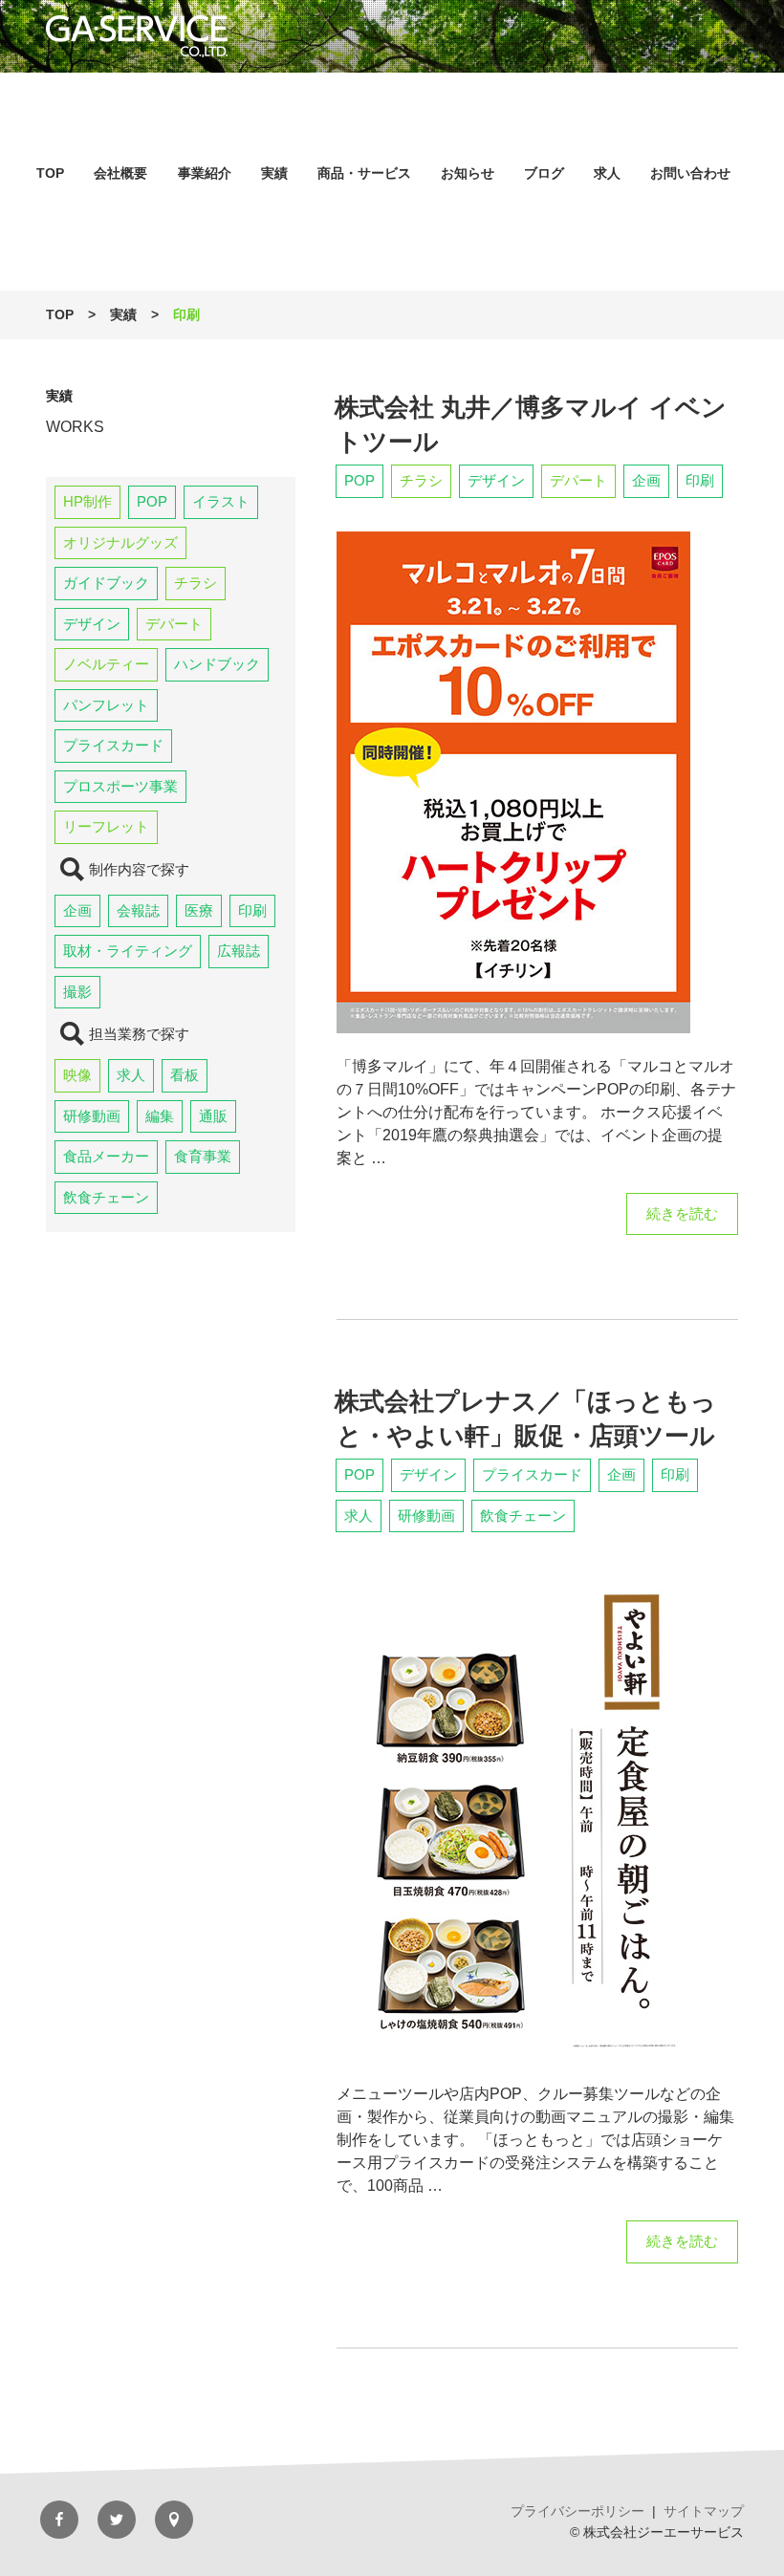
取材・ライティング (128, 951)
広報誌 (239, 951)
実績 (274, 173)
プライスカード (113, 745)
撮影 (77, 992)
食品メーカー (106, 1156)
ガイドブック (106, 583)
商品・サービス (364, 173)
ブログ (544, 173)
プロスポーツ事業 (120, 786)
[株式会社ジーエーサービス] (392, 36)
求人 (607, 173)
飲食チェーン (106, 1197)
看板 (185, 1075)
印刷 (252, 910)
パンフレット (106, 705)
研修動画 (92, 1116)
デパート (174, 624)
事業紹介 (205, 173)
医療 (199, 910)
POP (152, 501)
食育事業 (203, 1156)
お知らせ (468, 173)
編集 (160, 1116)
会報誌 (138, 910)
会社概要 (120, 173)
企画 (77, 910)
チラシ (196, 583)
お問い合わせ (690, 173)
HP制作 (87, 501)
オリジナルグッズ (120, 542)
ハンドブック (217, 664)
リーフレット (106, 826)
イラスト (221, 501)
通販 (213, 1116)
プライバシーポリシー (577, 2511)
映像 (77, 1075)
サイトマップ (704, 2511)
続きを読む (682, 1220)
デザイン (92, 624)
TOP (50, 173)
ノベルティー (106, 664)
